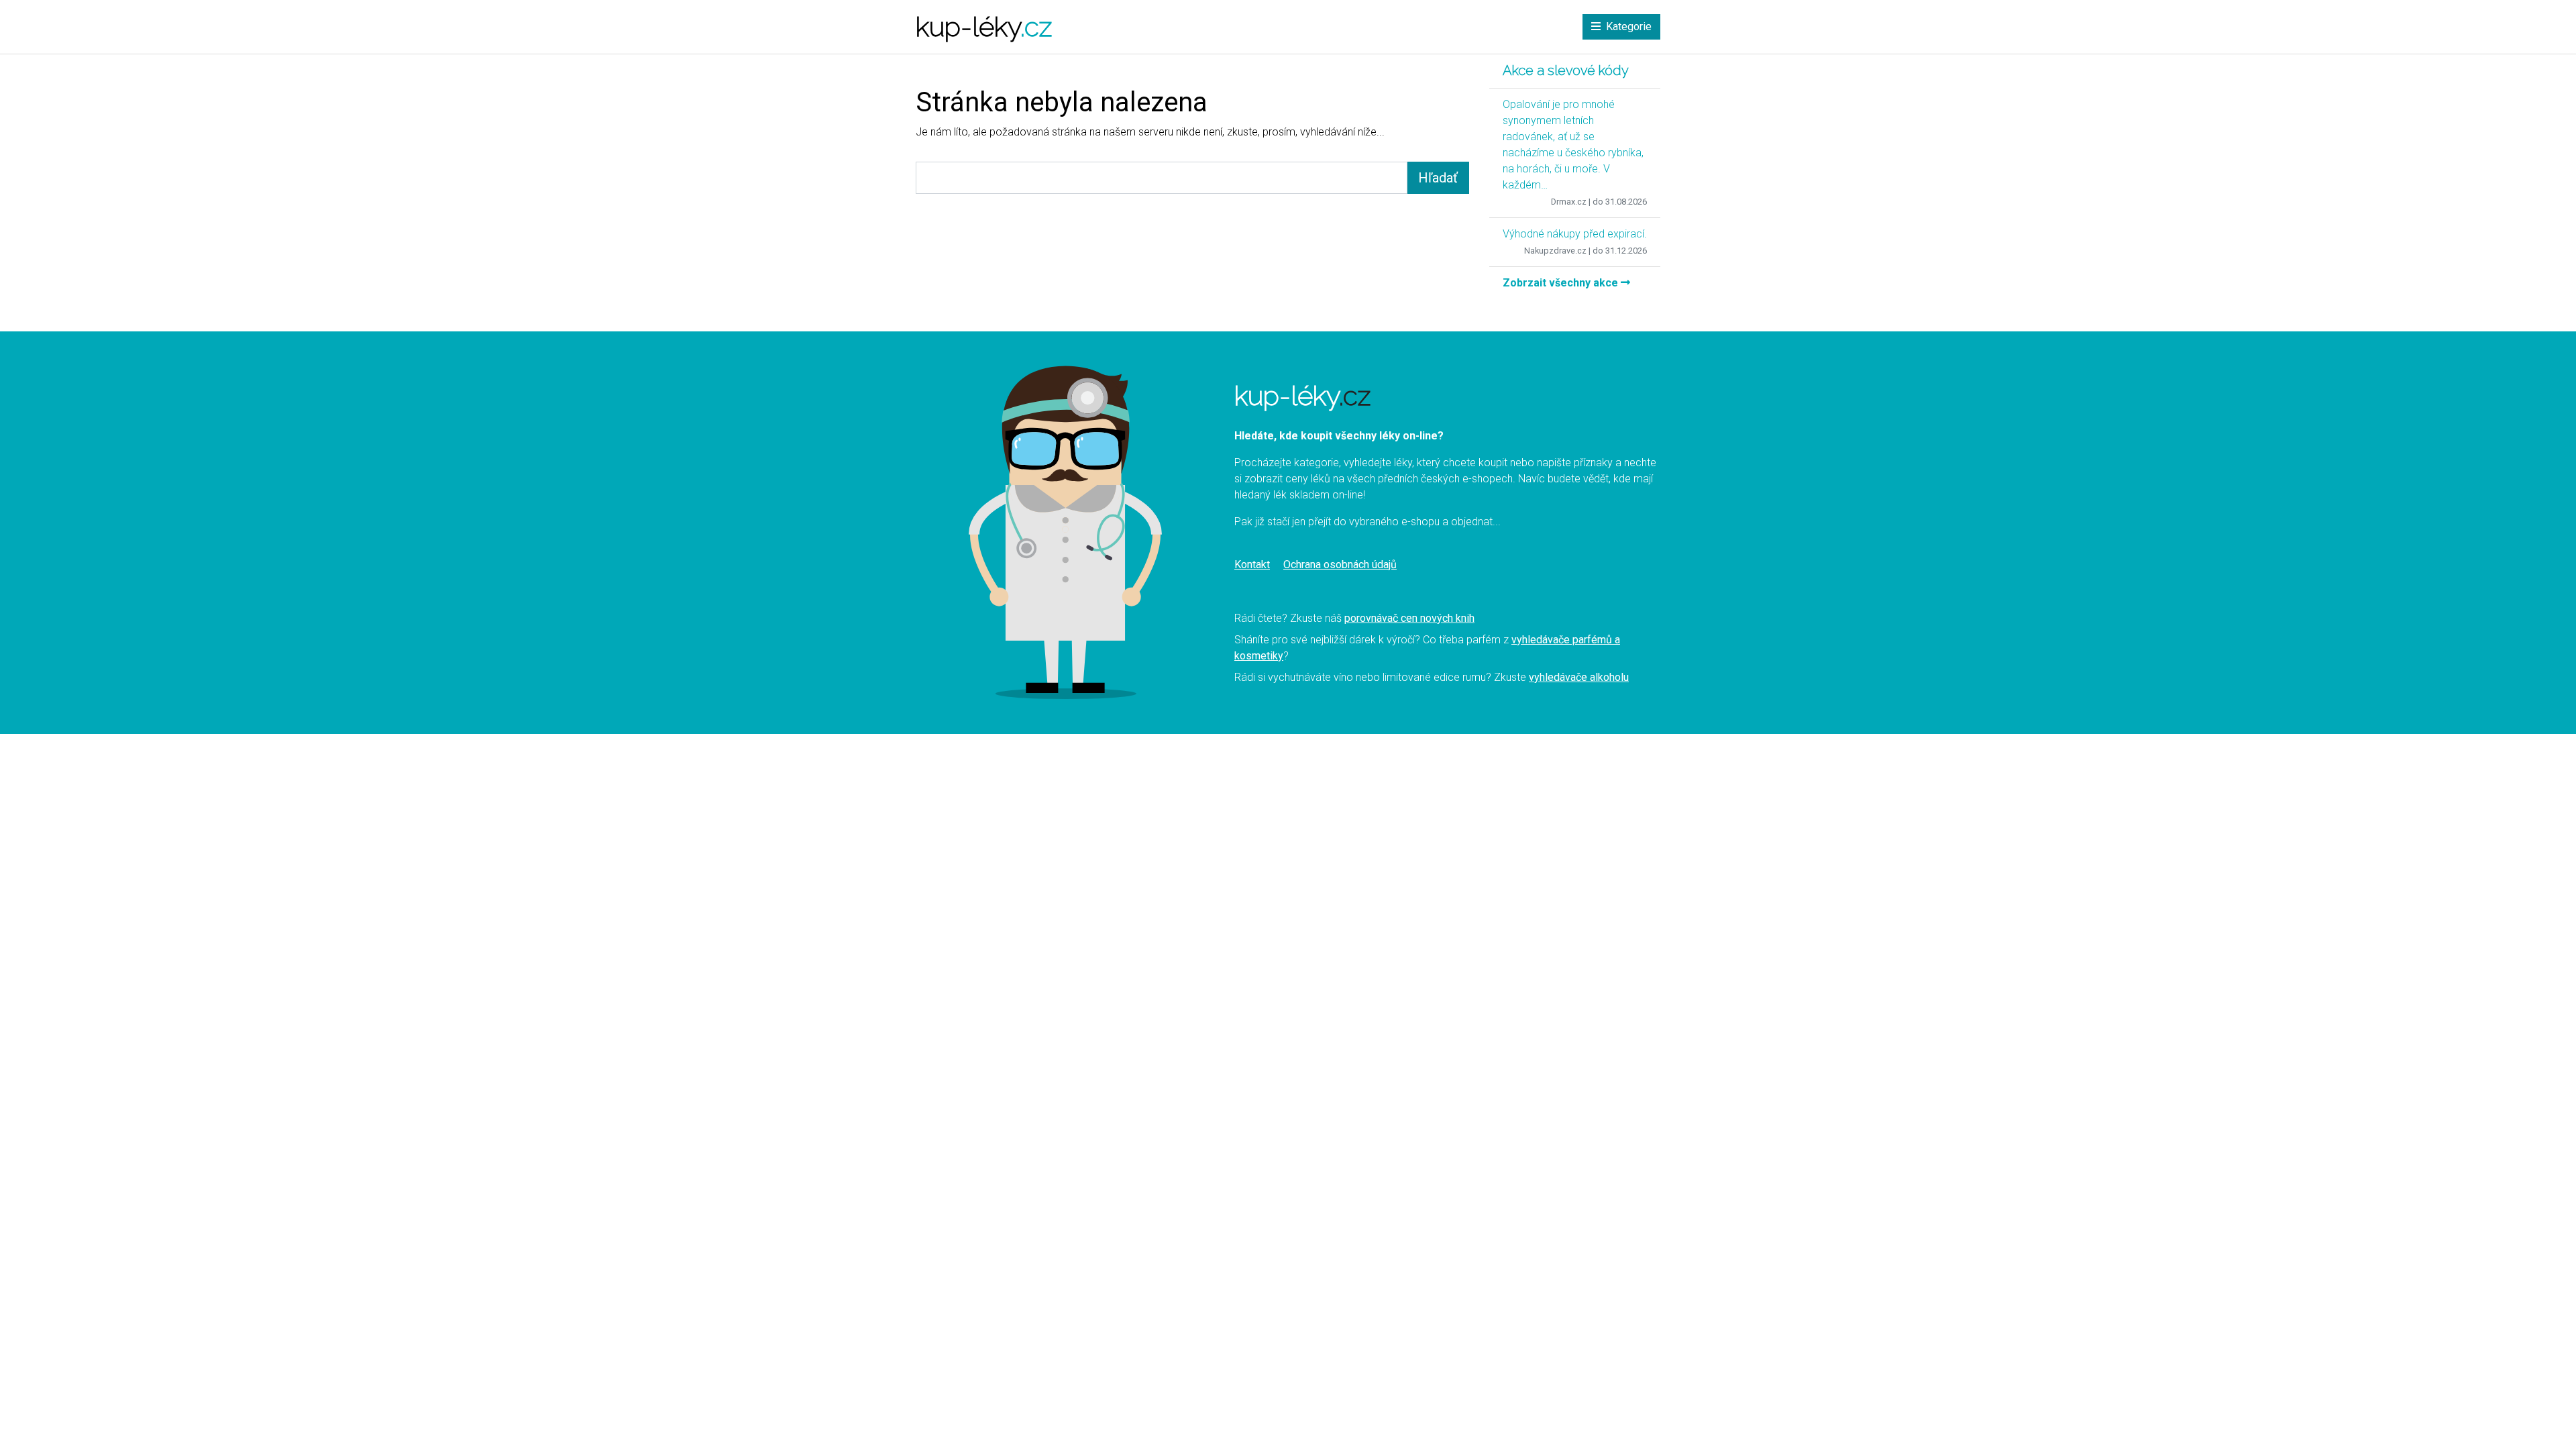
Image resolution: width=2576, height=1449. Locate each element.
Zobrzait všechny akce (1562, 283)
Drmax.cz (1569, 202)
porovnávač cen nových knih (1409, 618)
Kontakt (1252, 565)
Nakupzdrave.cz (1555, 251)
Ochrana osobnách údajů (1340, 565)
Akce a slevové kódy (1566, 70)
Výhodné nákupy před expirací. (1575, 234)
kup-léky (984, 26)
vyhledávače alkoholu (1579, 677)
